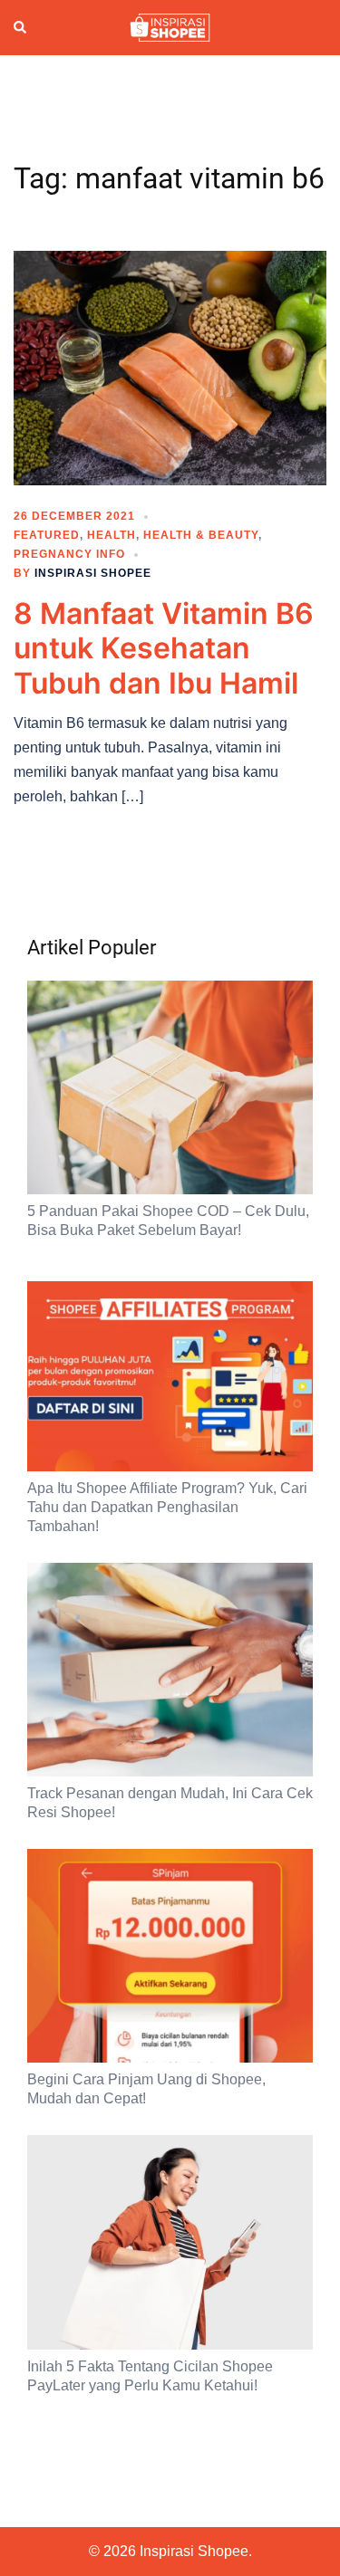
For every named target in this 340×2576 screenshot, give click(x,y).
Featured (47, 535)
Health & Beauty (201, 535)
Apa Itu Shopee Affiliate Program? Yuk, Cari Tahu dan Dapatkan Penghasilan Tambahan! (167, 1507)
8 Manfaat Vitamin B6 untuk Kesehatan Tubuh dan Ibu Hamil (164, 648)
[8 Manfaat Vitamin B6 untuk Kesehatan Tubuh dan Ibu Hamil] (170, 367)
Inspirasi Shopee (93, 573)
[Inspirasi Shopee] (170, 26)
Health (112, 535)
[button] (21, 28)
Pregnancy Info (69, 554)
